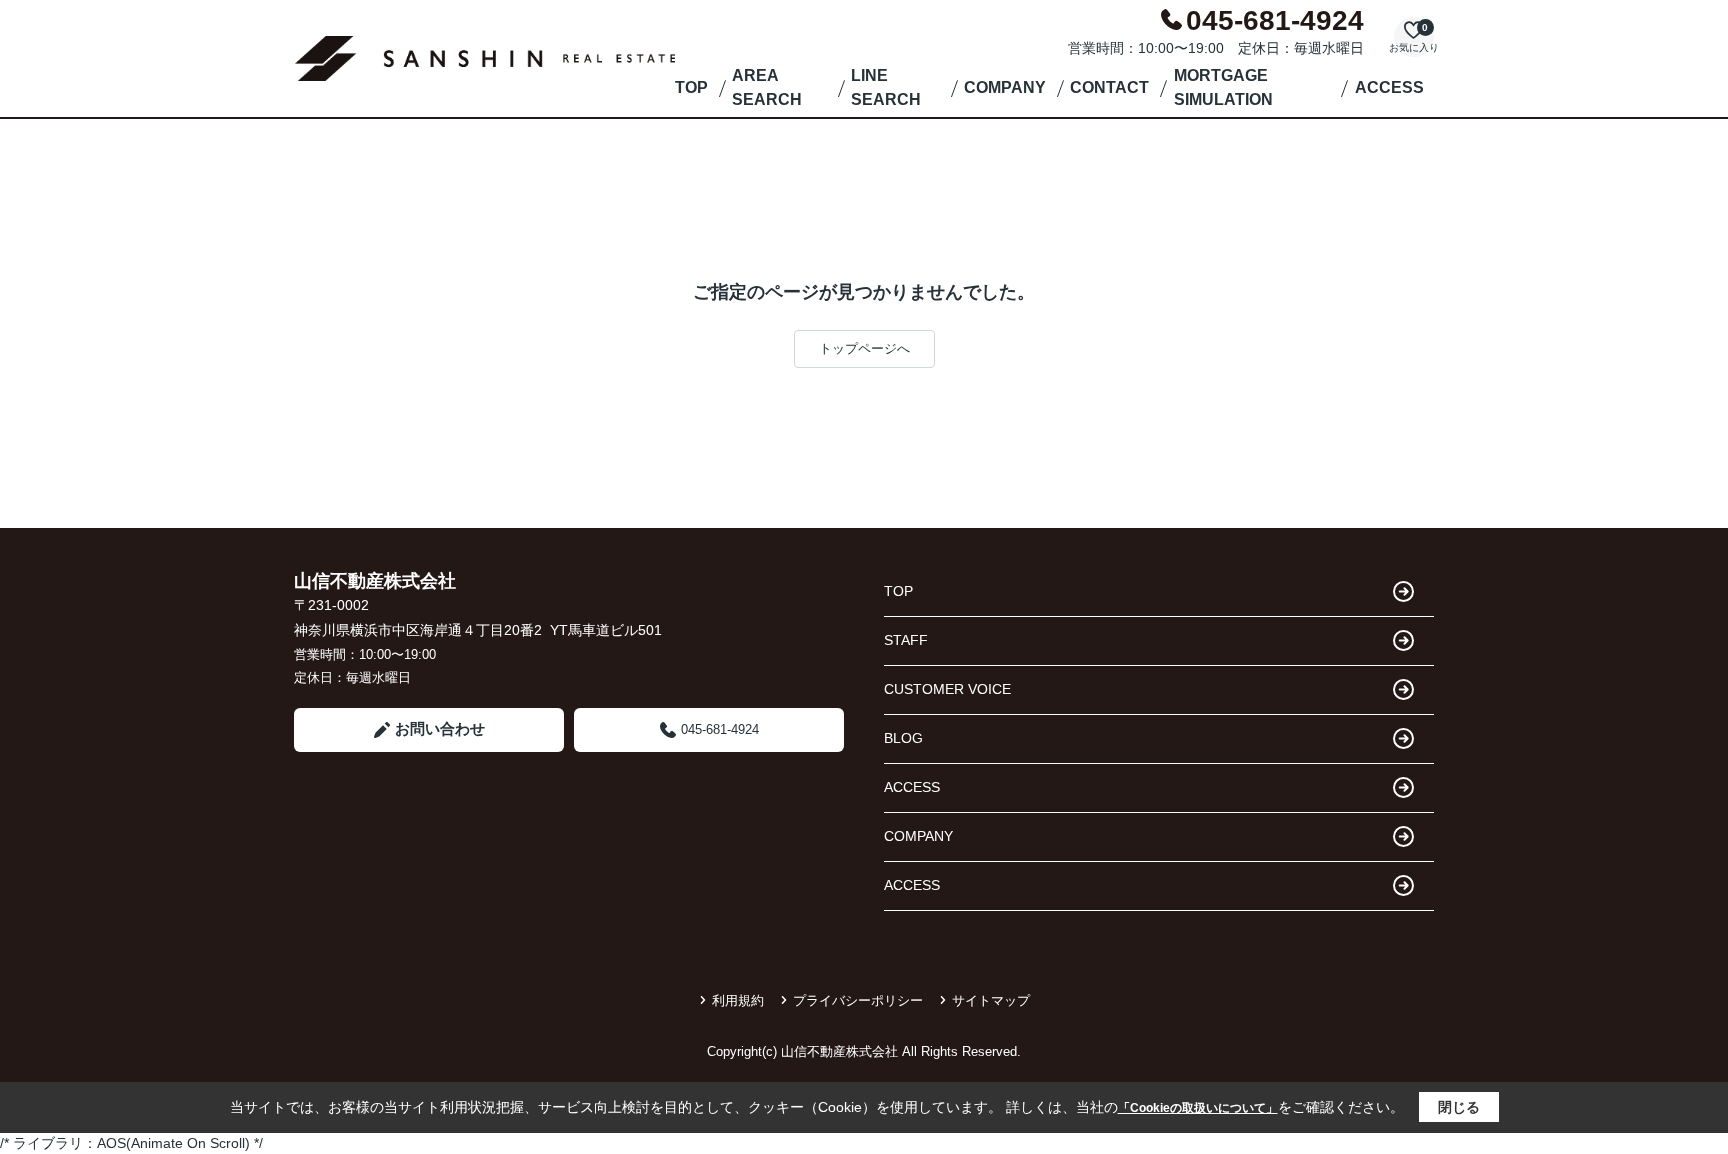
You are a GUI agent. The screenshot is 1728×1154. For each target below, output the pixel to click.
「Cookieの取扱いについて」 (1198, 1108)
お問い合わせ (440, 728)
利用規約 (738, 1000)
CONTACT (1109, 87)
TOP (691, 87)
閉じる (1459, 1107)
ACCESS (1389, 87)
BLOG (903, 738)
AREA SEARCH (767, 87)
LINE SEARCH (886, 87)
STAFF (906, 640)
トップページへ (864, 348)
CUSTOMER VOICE (947, 689)
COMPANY (1005, 87)
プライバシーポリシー (858, 1000)
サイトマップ (991, 1000)
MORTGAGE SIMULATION (1223, 87)
